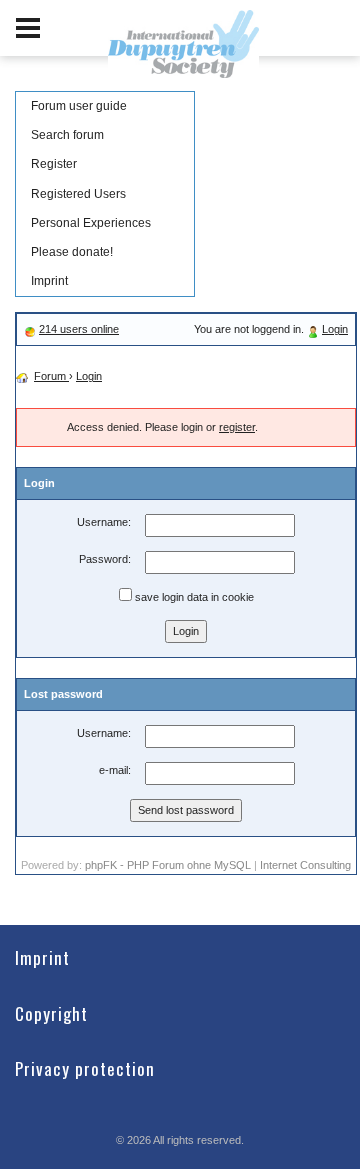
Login (335, 329)
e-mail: (115, 770)
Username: (104, 522)
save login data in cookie (193, 597)
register (237, 427)
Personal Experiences (91, 223)
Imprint (49, 281)
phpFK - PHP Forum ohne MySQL (169, 865)
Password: (105, 559)
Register (54, 164)
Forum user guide (79, 106)
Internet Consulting (305, 865)
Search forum (67, 135)
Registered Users (78, 194)
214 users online (79, 329)
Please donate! (72, 252)
